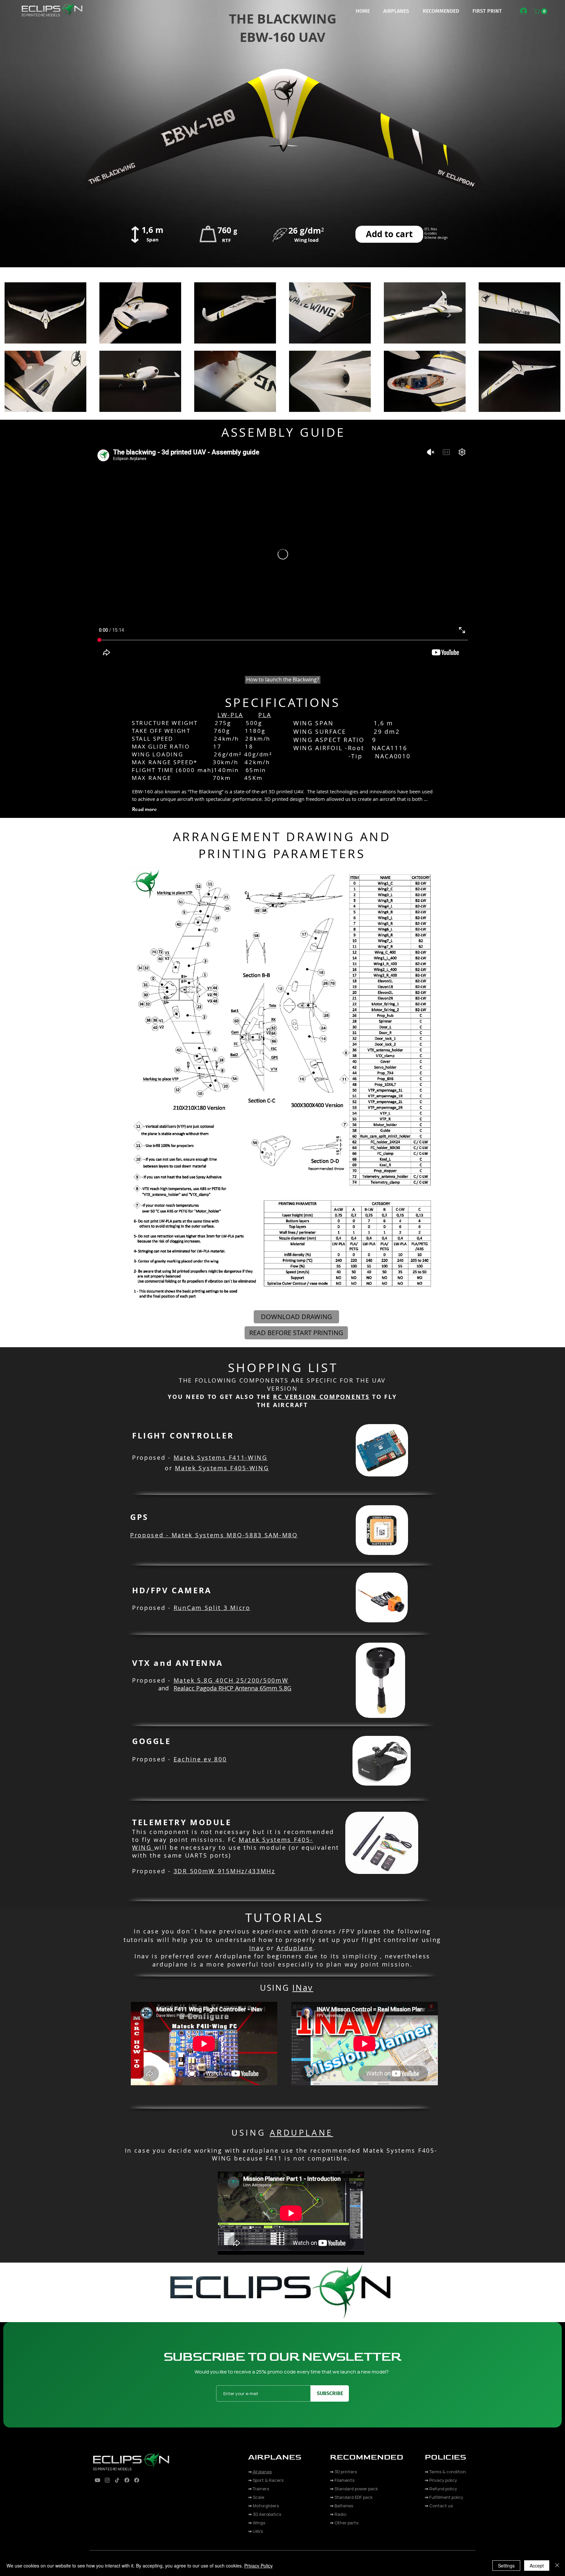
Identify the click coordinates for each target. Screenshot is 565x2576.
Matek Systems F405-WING (222, 1468)
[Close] (557, 2566)
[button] (396, 11)
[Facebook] (127, 2480)
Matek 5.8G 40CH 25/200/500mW (231, 1680)
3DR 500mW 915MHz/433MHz (224, 1871)
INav (303, 1988)
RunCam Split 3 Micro (212, 1608)
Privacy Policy (258, 2566)
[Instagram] (107, 2480)
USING (276, 1988)
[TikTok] (117, 2480)
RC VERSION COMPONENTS (321, 1397)
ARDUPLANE (301, 2133)
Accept (537, 2566)
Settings (506, 2566)
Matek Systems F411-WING (221, 1457)
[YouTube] (97, 2480)
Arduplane (295, 1948)
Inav (257, 1948)
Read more (145, 809)
